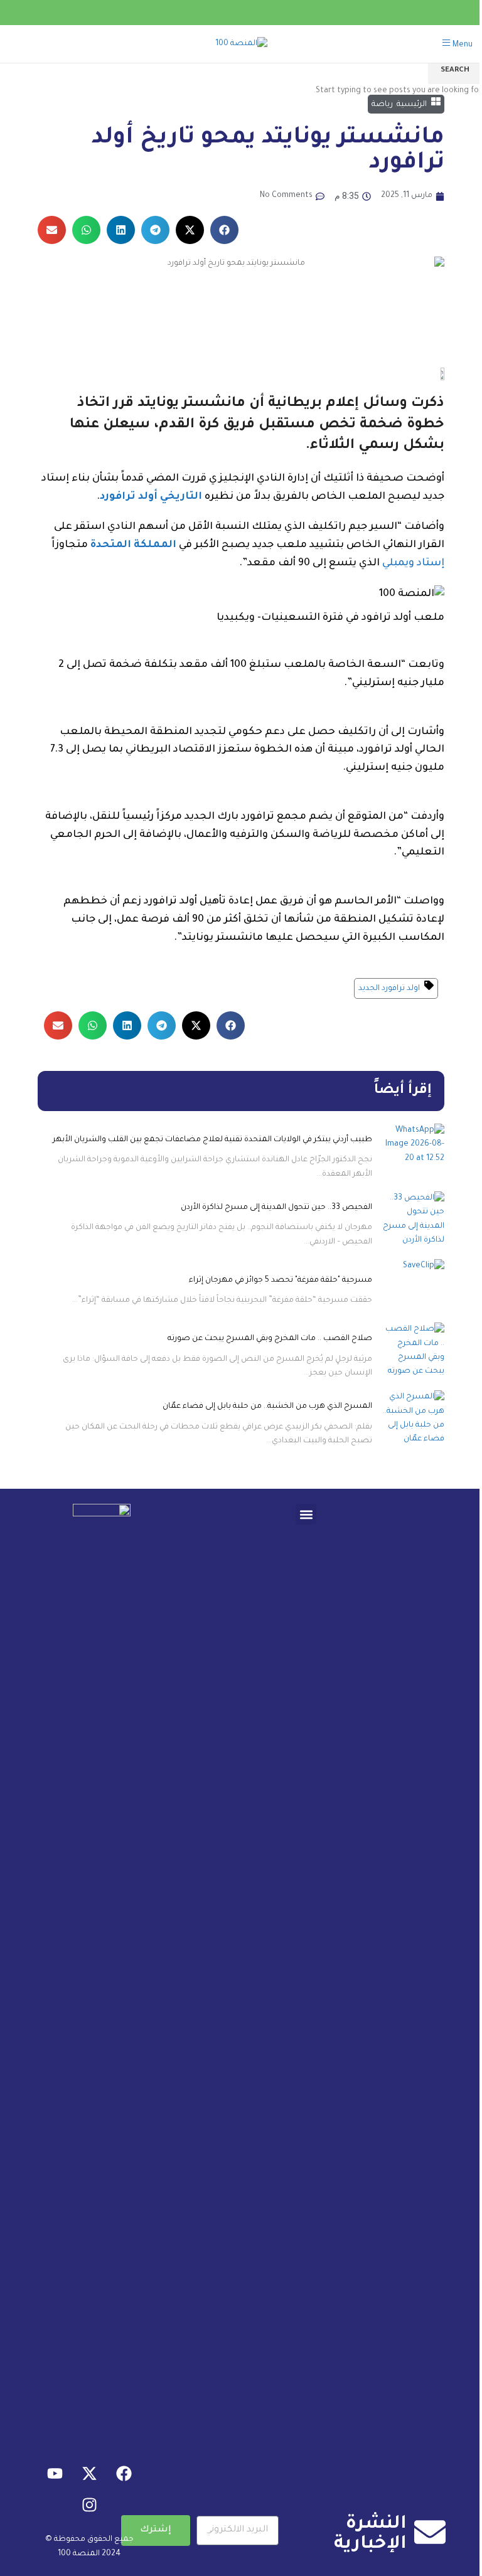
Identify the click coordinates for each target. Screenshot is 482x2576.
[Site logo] (241, 45)
